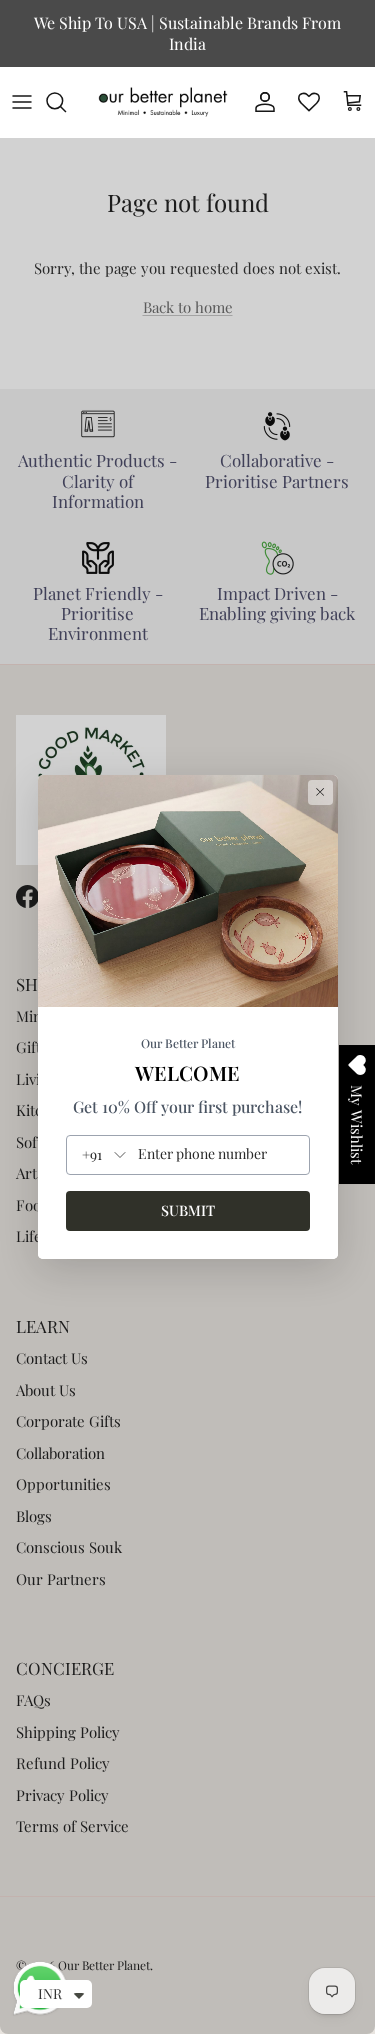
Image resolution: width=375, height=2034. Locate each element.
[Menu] (22, 102)
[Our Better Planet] (163, 102)
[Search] (66, 102)
